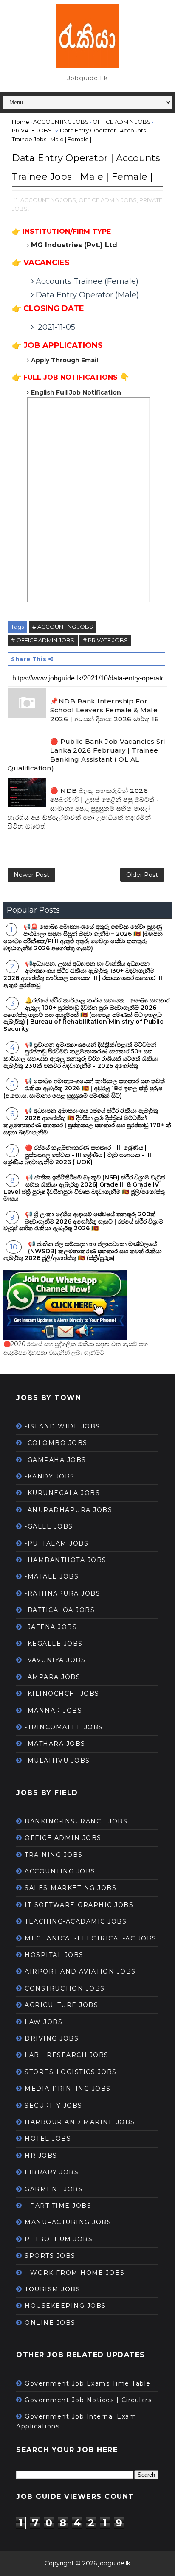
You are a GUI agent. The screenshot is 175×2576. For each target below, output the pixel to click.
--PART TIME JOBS (58, 2206)
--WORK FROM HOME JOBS (75, 2273)
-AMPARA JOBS (52, 1677)
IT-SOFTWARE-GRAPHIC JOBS (79, 1905)
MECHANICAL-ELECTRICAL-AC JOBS (91, 1938)
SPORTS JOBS (50, 2256)
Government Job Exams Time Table (88, 2383)
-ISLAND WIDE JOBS (62, 1426)
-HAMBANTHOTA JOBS (66, 1560)
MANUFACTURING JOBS (68, 2222)
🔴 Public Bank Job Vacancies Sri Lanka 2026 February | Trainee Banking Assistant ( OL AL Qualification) (86, 755)
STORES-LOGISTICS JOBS (71, 2072)
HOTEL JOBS (48, 2139)
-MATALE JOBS (52, 1576)
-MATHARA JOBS (55, 1744)
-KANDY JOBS (50, 1476)
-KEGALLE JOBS (54, 1644)
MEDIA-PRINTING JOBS (68, 2089)
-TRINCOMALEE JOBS (64, 1727)
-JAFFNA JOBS (51, 1627)
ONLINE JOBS (50, 2323)
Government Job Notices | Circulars (88, 2400)
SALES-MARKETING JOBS (71, 1888)
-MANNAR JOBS (53, 1711)
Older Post (142, 875)
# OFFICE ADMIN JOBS (43, 640)
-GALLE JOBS (49, 1526)
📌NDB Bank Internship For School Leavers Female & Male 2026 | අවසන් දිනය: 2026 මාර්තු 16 (104, 710)
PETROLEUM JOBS (59, 2239)
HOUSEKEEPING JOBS (65, 2306)
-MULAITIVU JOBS (57, 1761)
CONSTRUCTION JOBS (65, 1988)
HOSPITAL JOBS (54, 1955)
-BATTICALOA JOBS (60, 1610)
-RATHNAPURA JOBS (62, 1593)
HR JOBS (41, 2156)
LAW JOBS (44, 2022)
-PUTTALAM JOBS (56, 1543)
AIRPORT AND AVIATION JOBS (80, 1971)
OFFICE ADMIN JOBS (63, 1838)
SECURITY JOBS (54, 2106)
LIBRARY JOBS (52, 2172)
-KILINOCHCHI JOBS (62, 1694)
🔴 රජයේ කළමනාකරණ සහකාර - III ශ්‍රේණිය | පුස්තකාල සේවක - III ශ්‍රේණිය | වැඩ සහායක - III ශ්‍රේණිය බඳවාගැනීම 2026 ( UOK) (77, 1155)
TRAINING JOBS (54, 1855)
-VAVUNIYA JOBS (55, 1660)
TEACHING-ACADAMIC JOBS (76, 1921)
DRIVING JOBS (52, 2038)
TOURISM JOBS (52, 2289)
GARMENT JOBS (54, 2189)
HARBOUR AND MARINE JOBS (80, 2122)
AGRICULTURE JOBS (61, 2005)
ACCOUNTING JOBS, (49, 200)
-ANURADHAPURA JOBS (68, 1510)
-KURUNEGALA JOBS (62, 1493)
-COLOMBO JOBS (56, 1443)
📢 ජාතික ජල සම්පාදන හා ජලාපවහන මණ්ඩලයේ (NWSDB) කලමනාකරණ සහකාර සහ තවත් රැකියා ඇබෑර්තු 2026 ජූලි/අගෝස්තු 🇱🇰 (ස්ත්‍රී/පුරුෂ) (83, 1251)
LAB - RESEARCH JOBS (67, 2055)
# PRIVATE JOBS (105, 640)
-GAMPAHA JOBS (55, 1460)
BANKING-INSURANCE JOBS (76, 1821)
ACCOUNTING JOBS (60, 1871)
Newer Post (31, 875)
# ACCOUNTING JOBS (63, 627)
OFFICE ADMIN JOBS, (108, 200)
